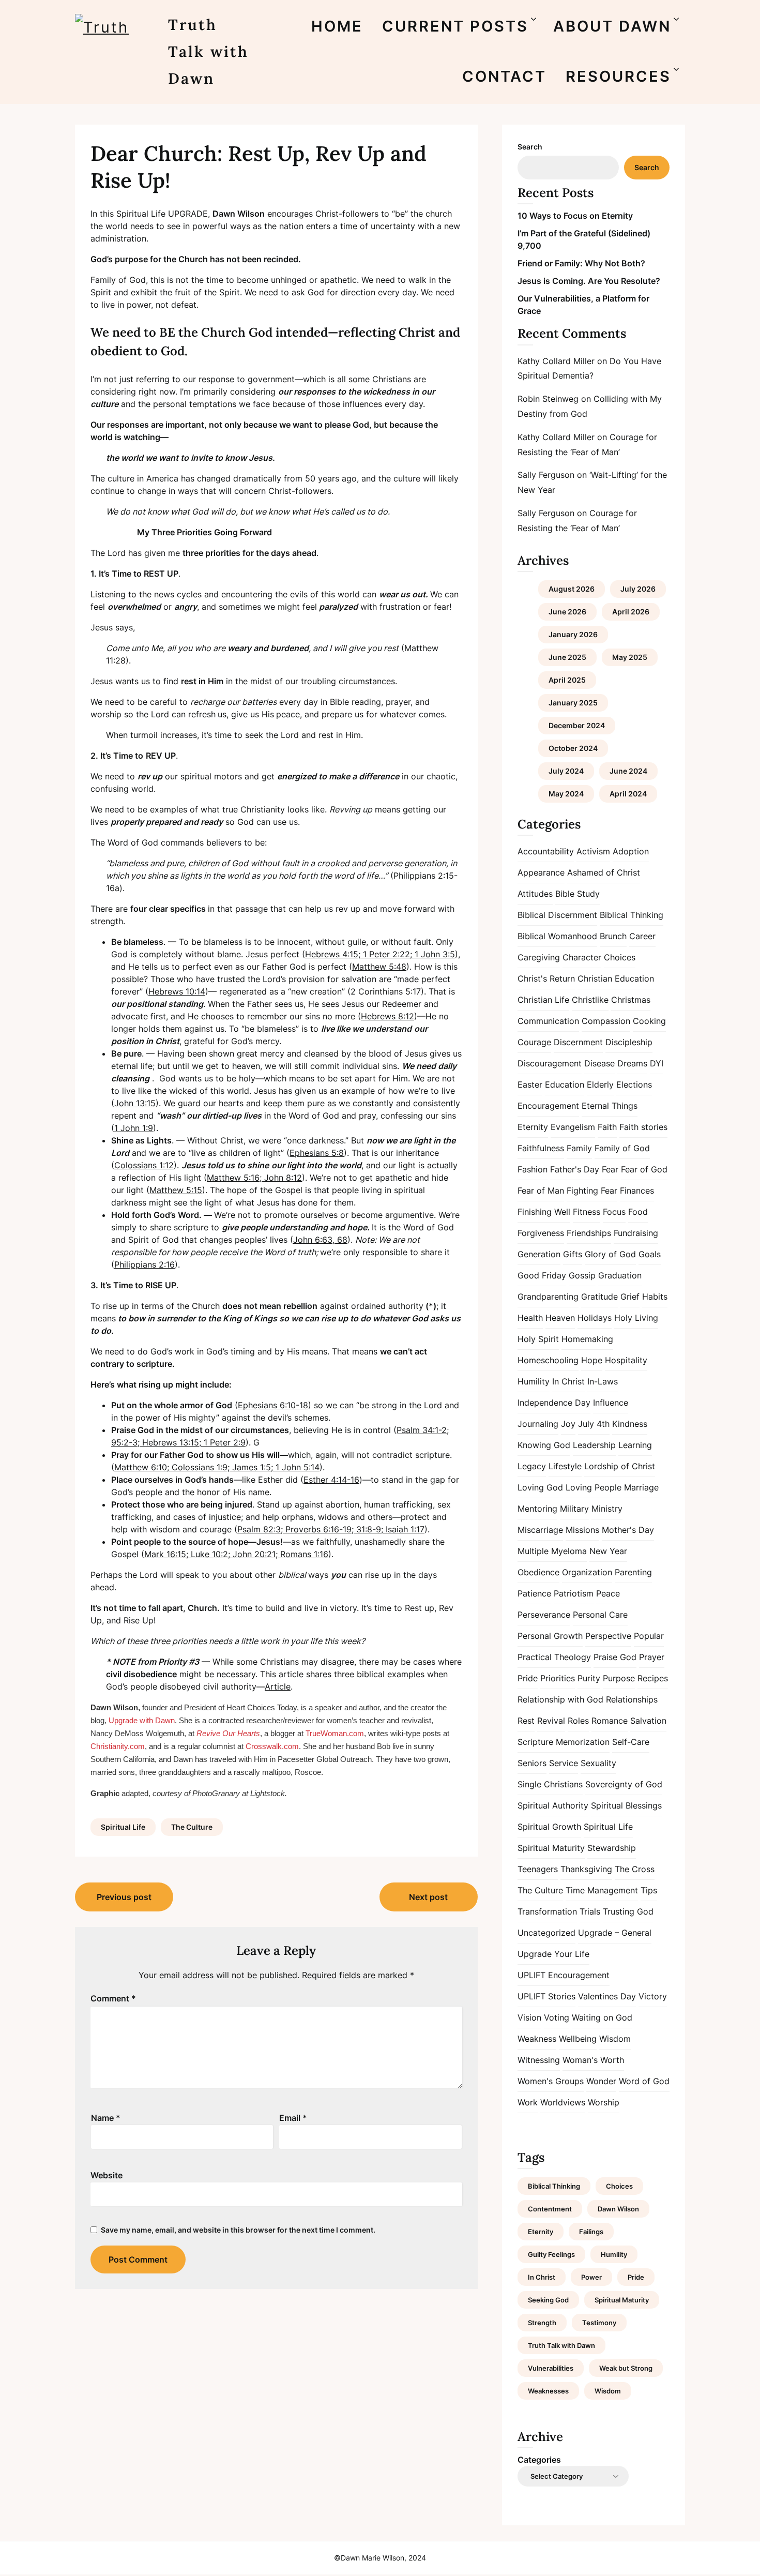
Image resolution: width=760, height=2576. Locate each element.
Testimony (599, 2323)
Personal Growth (550, 1636)
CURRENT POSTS (455, 26)
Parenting (633, 1572)
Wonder (601, 2081)
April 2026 (631, 612)
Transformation (547, 1911)
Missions (582, 1530)
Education (565, 1084)
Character (582, 957)
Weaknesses (548, 2391)
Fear (610, 1169)
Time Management (602, 1890)
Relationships (632, 1699)
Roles (578, 1721)
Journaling (538, 1424)
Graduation (620, 1275)
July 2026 (638, 589)
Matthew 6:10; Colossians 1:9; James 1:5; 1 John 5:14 (217, 1467)
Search (530, 147)
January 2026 (573, 634)
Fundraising (636, 1233)
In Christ (568, 1381)
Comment (113, 1998)
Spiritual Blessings (626, 1805)
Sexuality (598, 1763)
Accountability (546, 851)
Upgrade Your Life (553, 1954)
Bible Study (577, 894)
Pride (528, 1678)
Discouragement (550, 1063)
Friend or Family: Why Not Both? (581, 263)
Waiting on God (602, 2017)
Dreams (632, 1063)
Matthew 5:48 (379, 967)
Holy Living (636, 1318)
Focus (614, 1212)
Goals (650, 1254)
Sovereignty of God (624, 1784)
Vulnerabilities (551, 2368)
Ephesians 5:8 (317, 1153)
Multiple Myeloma (552, 1551)
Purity (589, 1678)
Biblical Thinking (632, 915)
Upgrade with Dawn (142, 1720)
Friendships (589, 1233)
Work (528, 2102)
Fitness (587, 1212)
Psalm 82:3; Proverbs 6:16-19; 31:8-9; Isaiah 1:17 (331, 1529)
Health (530, 1318)
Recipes (653, 1678)
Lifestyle (565, 1466)
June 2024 (628, 771)
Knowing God (544, 1445)
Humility (534, 1381)
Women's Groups (551, 2081)
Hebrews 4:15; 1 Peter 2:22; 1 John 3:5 (380, 954)
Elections (634, 1084)
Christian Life (543, 1000)
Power (591, 2277)
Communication (548, 1021)
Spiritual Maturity (551, 1848)
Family (579, 1148)
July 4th (594, 1424)
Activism (593, 851)
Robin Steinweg (548, 399)
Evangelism (573, 1127)
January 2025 (573, 703)
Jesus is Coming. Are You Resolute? (589, 281)
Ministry (607, 1509)
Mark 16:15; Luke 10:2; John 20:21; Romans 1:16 (236, 1554)
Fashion (533, 1169)
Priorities (558, 1678)
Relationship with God (560, 1699)
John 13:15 (135, 1103)
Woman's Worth (593, 2060)
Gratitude (599, 1297)
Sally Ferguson (546, 475)
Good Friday (542, 1275)
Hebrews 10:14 (177, 991)
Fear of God (644, 1169)
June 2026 (567, 612)
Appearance (541, 872)
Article (278, 1686)
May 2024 (566, 794)
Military (574, 1509)
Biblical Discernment (557, 915)
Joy (568, 1424)
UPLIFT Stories (546, 1996)
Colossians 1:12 (144, 1165)
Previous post (124, 1897)
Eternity (533, 1127)
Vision (529, 2017)
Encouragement (548, 1106)
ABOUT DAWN (612, 26)
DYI (657, 1063)
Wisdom (615, 2039)
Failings (591, 2232)
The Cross (635, 1869)
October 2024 (573, 748)
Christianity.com (118, 1746)
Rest (526, 1721)
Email (293, 2118)
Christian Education (616, 978)
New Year (608, 1551)
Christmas (631, 1000)
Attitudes (535, 894)
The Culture (192, 1827)
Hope (592, 1360)
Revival (551, 1721)
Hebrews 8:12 (387, 1016)
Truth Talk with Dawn (208, 51)
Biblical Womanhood (557, 936)
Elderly (600, 1084)
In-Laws (603, 1381)
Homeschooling (548, 1360)
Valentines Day (607, 1996)
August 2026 (572, 589)
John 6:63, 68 (320, 1240)
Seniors (532, 1763)
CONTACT (504, 76)
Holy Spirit (538, 1339)
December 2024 (577, 725)
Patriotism (574, 1593)
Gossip (582, 1275)
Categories (539, 2460)
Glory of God (610, 1254)
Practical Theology (554, 1657)
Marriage (641, 1487)
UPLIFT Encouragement (564, 1975)
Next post (428, 1897)
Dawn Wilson (618, 2209)
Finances (637, 1191)
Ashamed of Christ (604, 872)
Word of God (644, 2081)
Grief (630, 1297)
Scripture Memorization (564, 1742)
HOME (337, 26)
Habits (655, 1297)
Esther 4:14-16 (331, 1480)
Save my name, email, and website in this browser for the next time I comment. (238, 2230)
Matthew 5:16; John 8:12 (254, 1178)
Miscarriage (540, 1530)
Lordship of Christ (620, 1466)
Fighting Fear (592, 1191)
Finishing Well (544, 1212)
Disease (599, 1063)
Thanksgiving (586, 1869)
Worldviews (563, 2102)
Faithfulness (541, 1148)
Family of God (622, 1148)
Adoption (631, 851)
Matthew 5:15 (176, 1190)
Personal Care (600, 1615)
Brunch (613, 936)
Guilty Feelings (551, 2254)
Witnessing (539, 2060)
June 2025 (567, 657)
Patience (534, 1593)
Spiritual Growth (549, 1827)
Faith (607, 1127)
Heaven (560, 1318)
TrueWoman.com (335, 1733)
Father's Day (575, 1169)
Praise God (615, 1657)
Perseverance (544, 1615)
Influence (611, 1403)
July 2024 (566, 771)
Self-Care (631, 1742)
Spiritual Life (123, 1827)
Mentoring (537, 1509)
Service (564, 1763)
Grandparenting (548, 1297)
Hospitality (626, 1360)
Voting (557, 2017)
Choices (620, 957)
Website (107, 2175)
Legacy (532, 1466)
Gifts (573, 1254)
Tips (649, 1890)
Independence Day (554, 1403)
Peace (608, 1593)
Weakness (537, 2039)
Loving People (594, 1487)
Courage (534, 1042)
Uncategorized (546, 1933)
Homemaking (587, 1339)
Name (106, 2118)
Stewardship (612, 1848)
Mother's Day (628, 1530)
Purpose (619, 1678)
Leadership (594, 1445)
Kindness (630, 1424)
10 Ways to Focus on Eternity (575, 216)
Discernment (578, 1042)
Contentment (550, 2209)
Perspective (608, 1636)
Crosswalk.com (272, 1746)
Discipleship (629, 1042)
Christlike (590, 1000)
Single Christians (550, 1784)
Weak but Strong (626, 2368)
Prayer (652, 1657)
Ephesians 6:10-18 (273, 1405)
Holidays (595, 1318)
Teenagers (538, 1869)
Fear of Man (541, 1191)
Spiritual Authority (553, 1805)
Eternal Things (610, 1106)
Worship (604, 2102)
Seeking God (548, 2300)
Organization (587, 1572)
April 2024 (628, 794)
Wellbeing (578, 2039)
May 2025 (630, 657)
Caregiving (539, 957)
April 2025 (567, 680)
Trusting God (628, 1911)
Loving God (540, 1487)
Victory (653, 1996)
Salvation (648, 1721)
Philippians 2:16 (145, 1264)
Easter (530, 1084)
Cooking (649, 1021)
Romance (610, 1721)
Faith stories (643, 1127)
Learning (635, 1445)
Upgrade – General (615, 1933)
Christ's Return (546, 978)
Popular (649, 1636)
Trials (590, 1911)
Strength (542, 2323)
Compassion (606, 1021)
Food (638, 1212)
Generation (539, 1254)
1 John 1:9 (134, 1128)
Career (642, 936)
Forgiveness (541, 1233)
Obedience (538, 1572)
